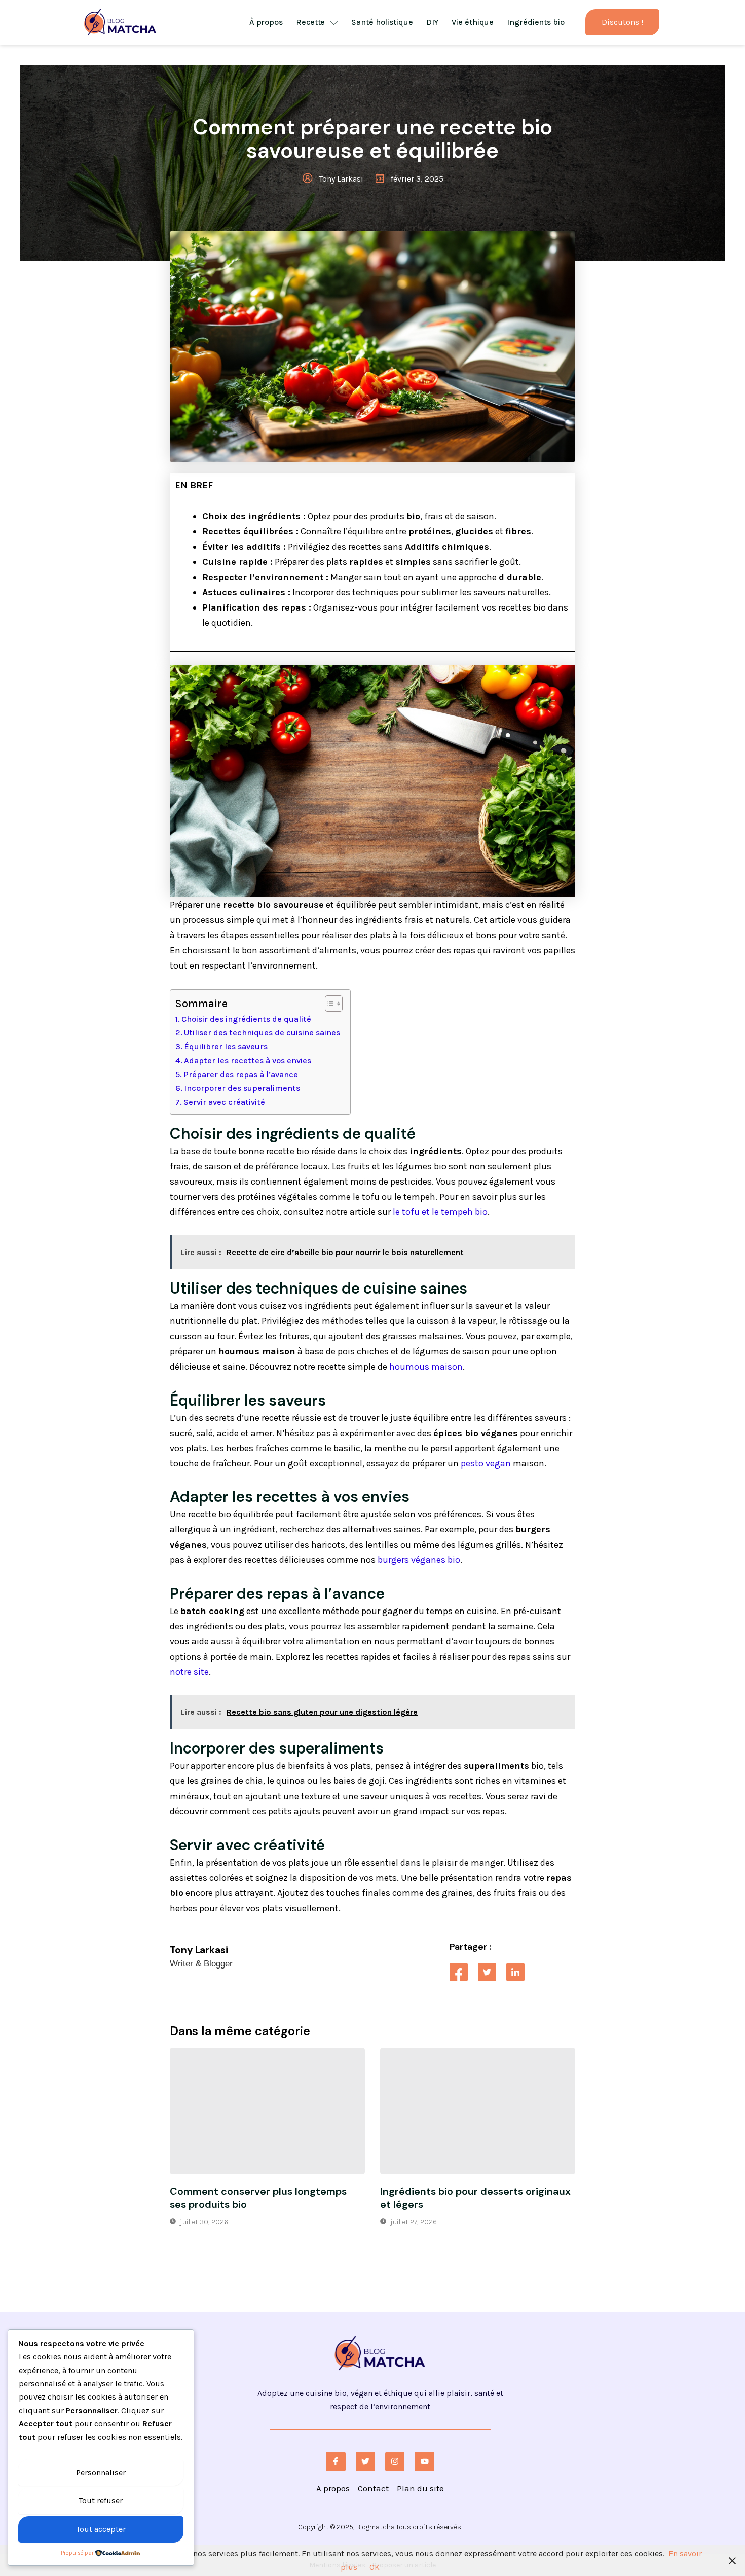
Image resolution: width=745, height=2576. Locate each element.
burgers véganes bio (419, 1560)
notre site (189, 1672)
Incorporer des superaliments (242, 1088)
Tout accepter (101, 2529)
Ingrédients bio (536, 22)
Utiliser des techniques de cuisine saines (262, 1033)
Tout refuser (101, 2501)
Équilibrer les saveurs (226, 1046)
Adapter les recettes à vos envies (248, 1061)
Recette (310, 22)
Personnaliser (101, 2472)
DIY (433, 22)
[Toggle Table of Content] (329, 1004)
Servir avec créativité (224, 1102)
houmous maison (426, 1367)
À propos (266, 22)
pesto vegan (486, 1463)
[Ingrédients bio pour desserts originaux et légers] (478, 2111)
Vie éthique (473, 22)
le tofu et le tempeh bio (440, 1212)
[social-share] (459, 1972)
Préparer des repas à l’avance (241, 1074)
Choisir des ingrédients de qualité (246, 1019)
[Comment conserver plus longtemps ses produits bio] (267, 2111)
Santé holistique (382, 22)
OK (375, 2567)
